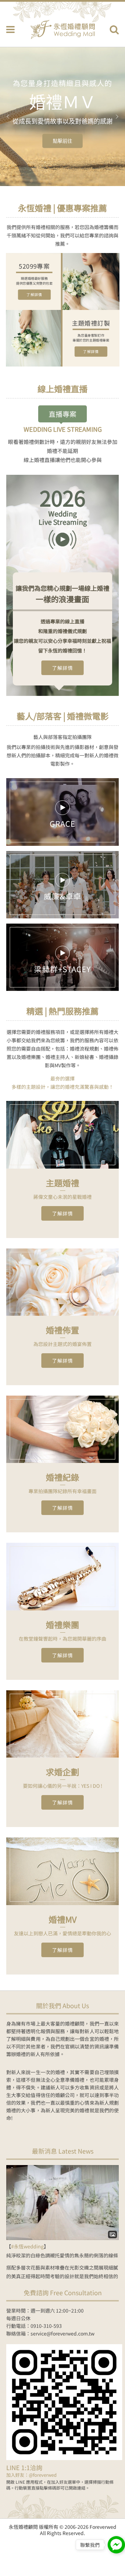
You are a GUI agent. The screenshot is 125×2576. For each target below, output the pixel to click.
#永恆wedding (27, 2246)
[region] (62, 117)
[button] (8, 117)
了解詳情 (34, 295)
